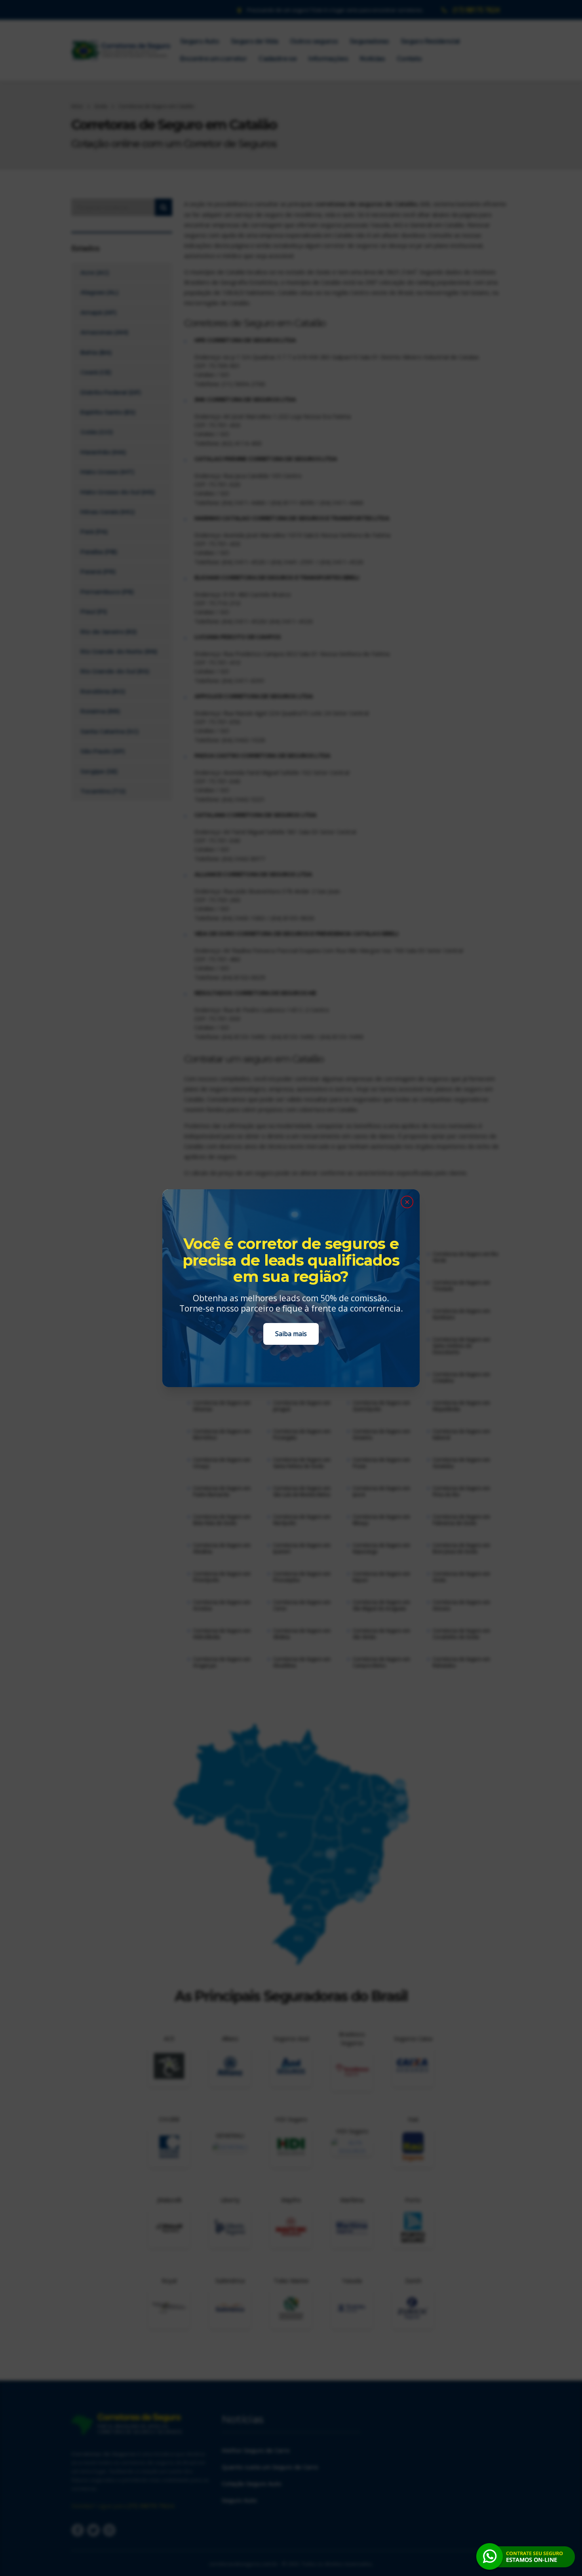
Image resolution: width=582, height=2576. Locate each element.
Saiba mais (291, 1334)
